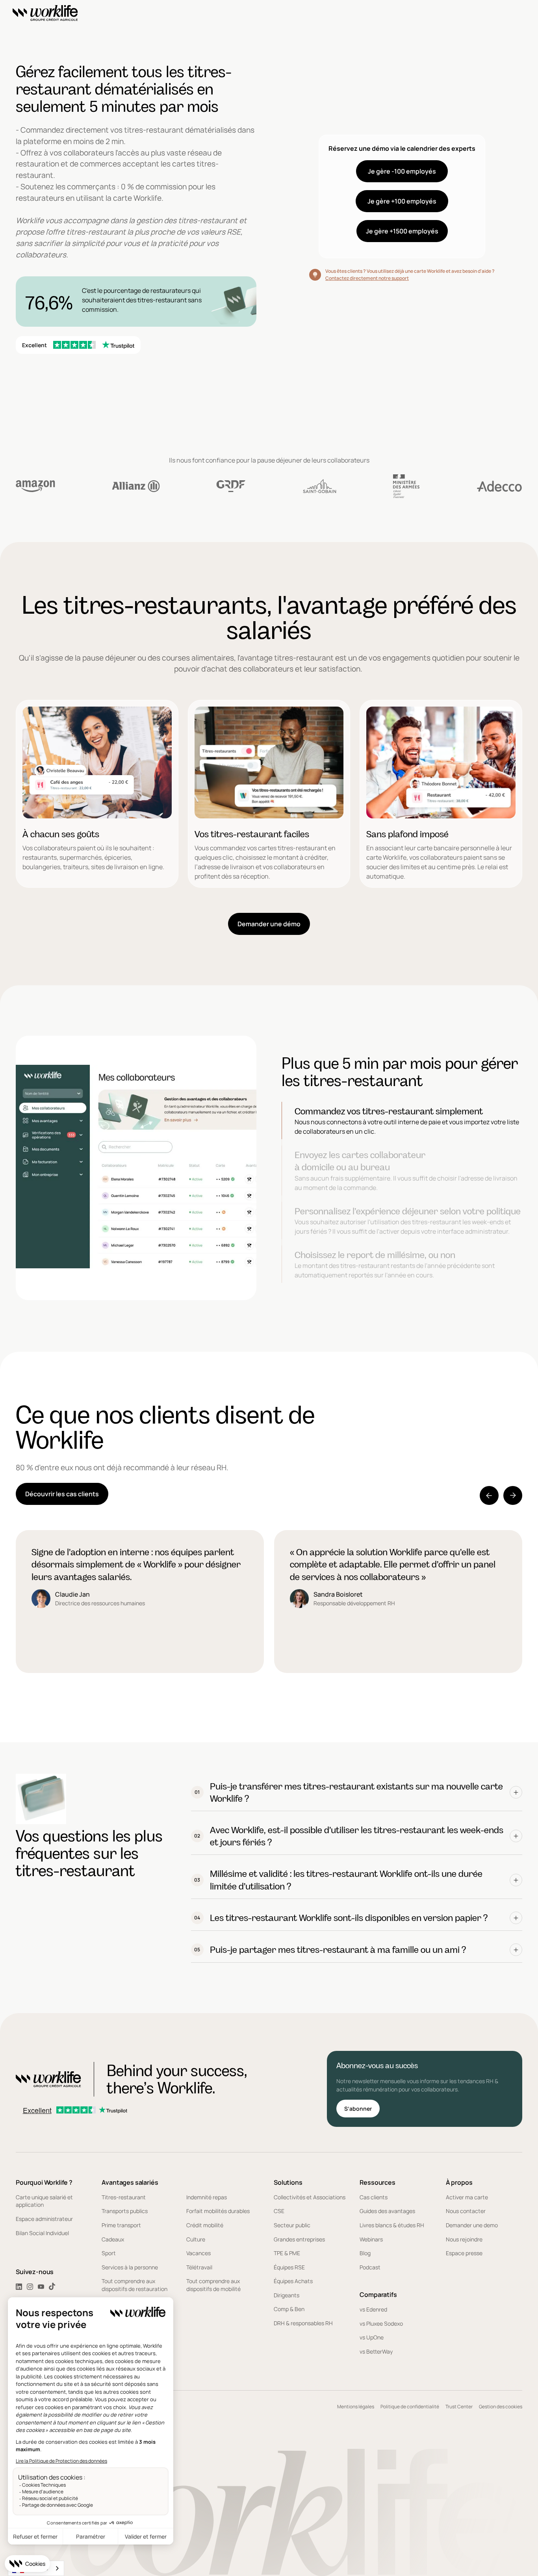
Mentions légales (356, 2407)
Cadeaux (113, 2239)
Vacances (199, 2253)
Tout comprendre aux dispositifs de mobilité (213, 2285)
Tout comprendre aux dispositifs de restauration (134, 2285)
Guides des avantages (387, 2211)
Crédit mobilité (205, 2225)
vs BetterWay (376, 2351)
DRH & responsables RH (303, 2323)
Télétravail (199, 2267)
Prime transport (121, 2225)
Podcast (370, 2267)
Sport (109, 2253)
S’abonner (358, 2109)
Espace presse (464, 2253)
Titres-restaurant (124, 2197)
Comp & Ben (289, 2309)
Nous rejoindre (464, 2239)
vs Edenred (373, 2309)
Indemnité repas (207, 2197)
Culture (196, 2239)
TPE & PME (287, 2253)
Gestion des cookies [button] (501, 2407)
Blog (365, 2253)
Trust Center (459, 2407)
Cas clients (374, 2197)
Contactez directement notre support (367, 278)
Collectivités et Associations (310, 2197)
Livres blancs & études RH (392, 2225)
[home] (45, 14)
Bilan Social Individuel (42, 2233)
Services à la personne (130, 2267)
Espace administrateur (44, 2219)
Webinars (371, 2239)
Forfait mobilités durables (218, 2211)
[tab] (402, 1121)
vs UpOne (372, 2337)
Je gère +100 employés (402, 201)
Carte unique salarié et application (44, 2201)
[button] (489, 1495)
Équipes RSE (289, 2267)
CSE (279, 2211)
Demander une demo (472, 2225)
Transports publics (125, 2211)
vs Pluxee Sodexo (381, 2323)
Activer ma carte (467, 2197)
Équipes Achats (293, 2281)
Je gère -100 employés (402, 171)
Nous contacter (466, 2211)
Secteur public (292, 2225)
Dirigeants (287, 2295)
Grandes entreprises (299, 2239)
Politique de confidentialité (410, 2407)
